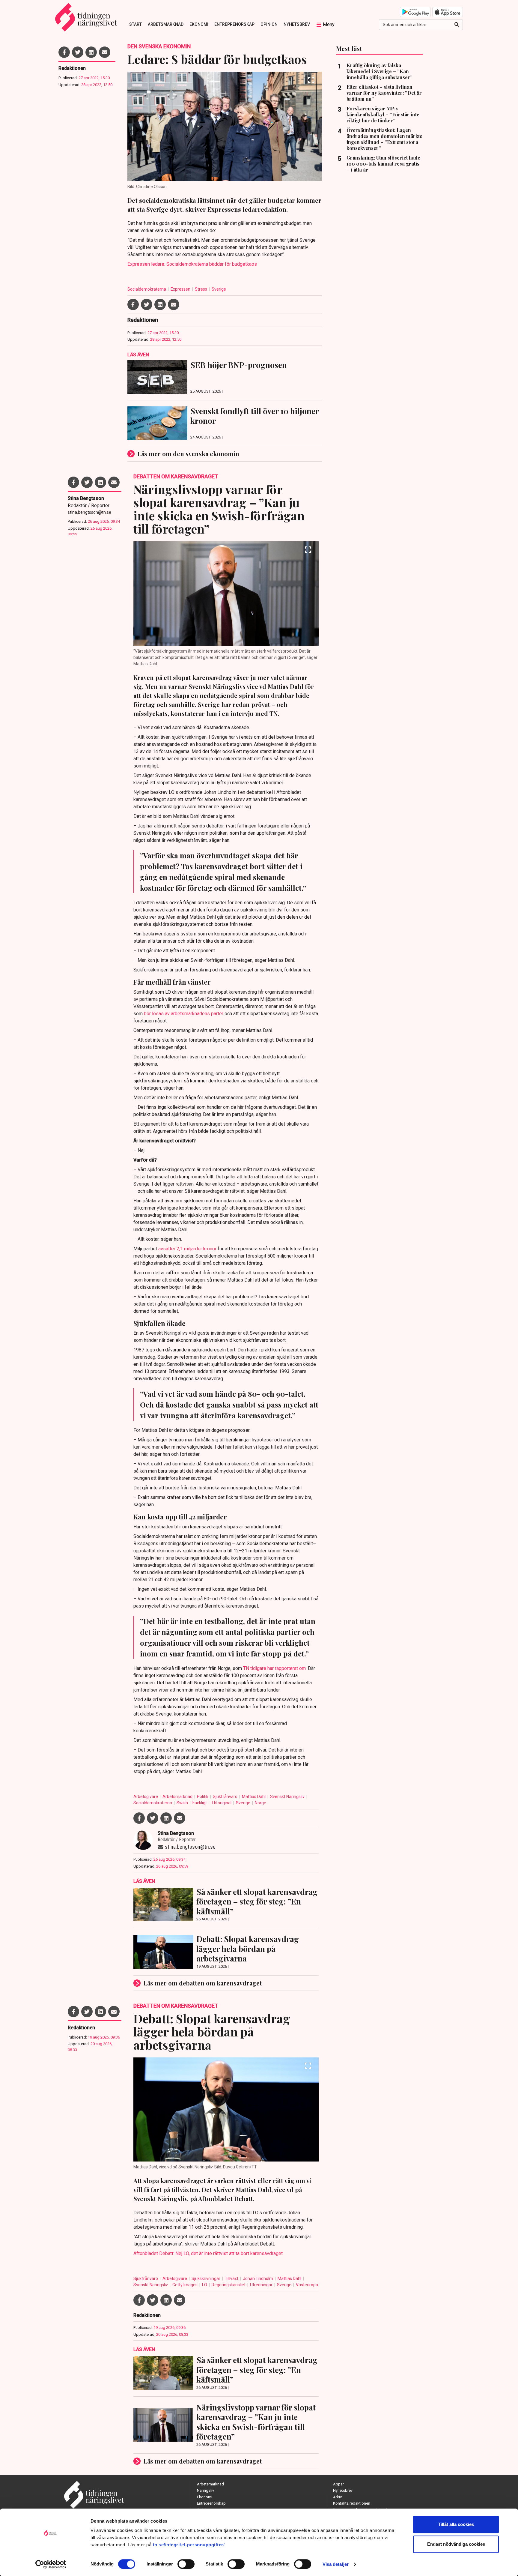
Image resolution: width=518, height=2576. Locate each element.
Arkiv (337, 2497)
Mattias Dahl (254, 1797)
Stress (201, 289)
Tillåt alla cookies (456, 2524)
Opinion (269, 24)
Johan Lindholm (258, 2278)
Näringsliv (205, 2490)
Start (135, 24)
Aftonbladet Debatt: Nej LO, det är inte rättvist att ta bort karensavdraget (208, 2253)
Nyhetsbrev (297, 24)
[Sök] (457, 25)
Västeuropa (307, 2285)
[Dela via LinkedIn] (91, 52)
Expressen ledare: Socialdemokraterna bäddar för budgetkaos (192, 264)
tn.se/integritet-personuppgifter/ (189, 2545)
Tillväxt (232, 2278)
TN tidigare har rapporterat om (274, 1668)
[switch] (186, 2564)
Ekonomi (199, 24)
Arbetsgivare (146, 1797)
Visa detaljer (336, 2564)
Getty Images (185, 2285)
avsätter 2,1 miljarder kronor (188, 1249)
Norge (260, 1803)
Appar (338, 2484)
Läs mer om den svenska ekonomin (188, 454)
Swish (183, 1803)
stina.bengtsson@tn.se (89, 512)
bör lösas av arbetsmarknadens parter (184, 1014)
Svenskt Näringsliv (288, 1797)
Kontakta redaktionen (352, 2503)
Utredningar (262, 2285)
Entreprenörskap (234, 24)
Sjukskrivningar (206, 2278)
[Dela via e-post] (105, 52)
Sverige (219, 289)
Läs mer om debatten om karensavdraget (203, 1983)
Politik (203, 1797)
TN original (222, 1803)
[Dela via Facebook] (64, 52)
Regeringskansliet (229, 2285)
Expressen (181, 289)
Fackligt (200, 1803)
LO (205, 2285)
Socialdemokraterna (147, 289)
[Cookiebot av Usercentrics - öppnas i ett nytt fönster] (51, 2564)
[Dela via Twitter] (78, 52)
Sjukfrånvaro (226, 1797)
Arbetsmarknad (166, 24)
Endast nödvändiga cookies (456, 2544)
